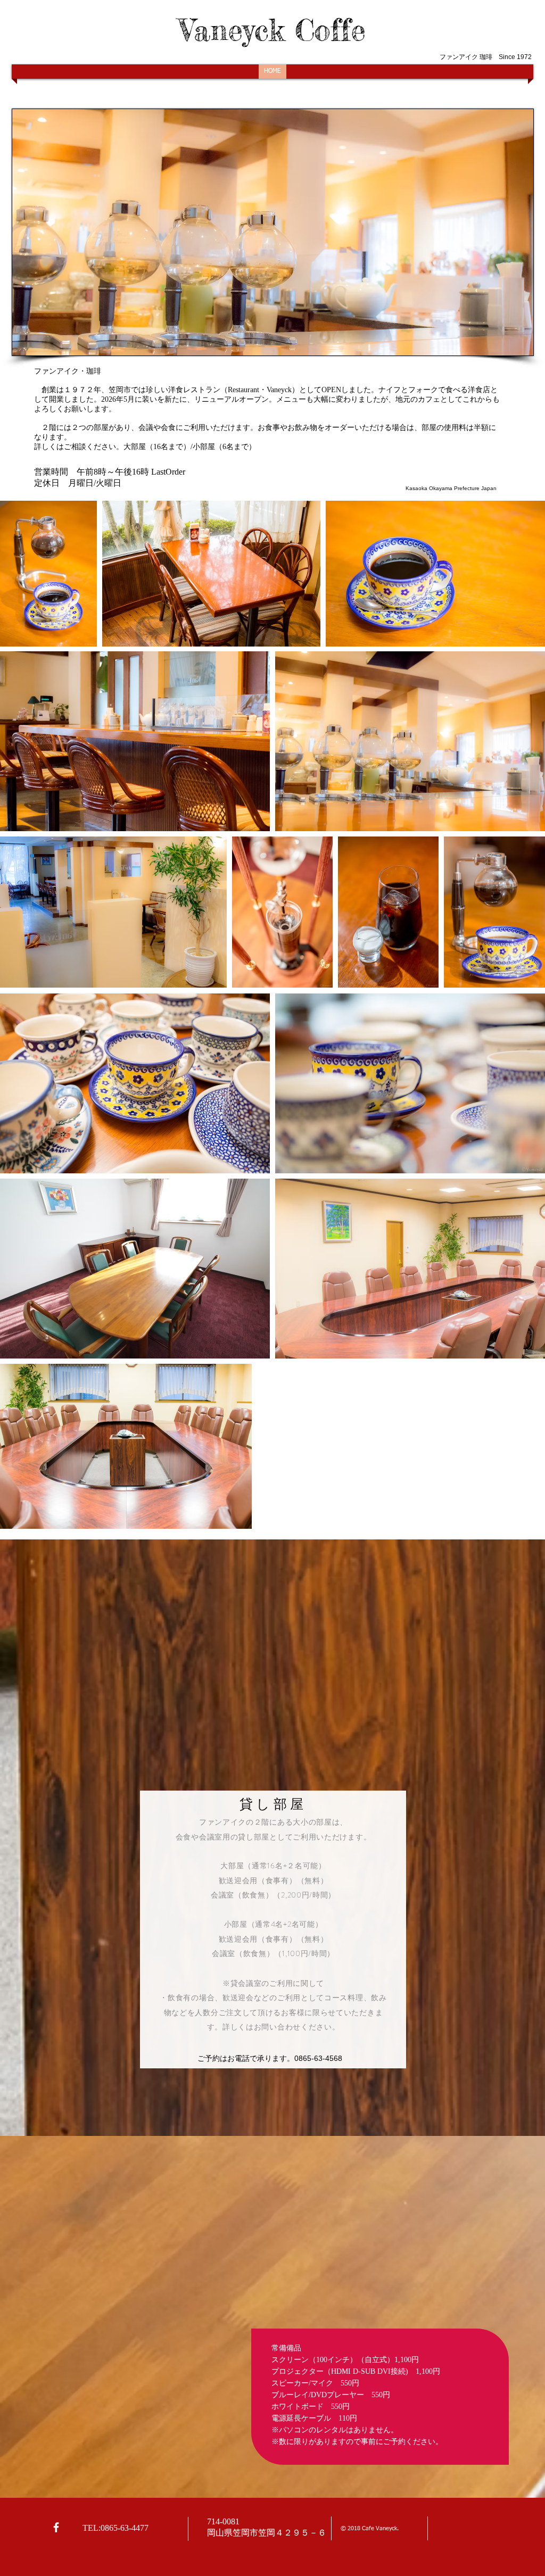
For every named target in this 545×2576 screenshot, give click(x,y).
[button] (247, 810)
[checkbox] (25, 808)
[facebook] (56, 2527)
